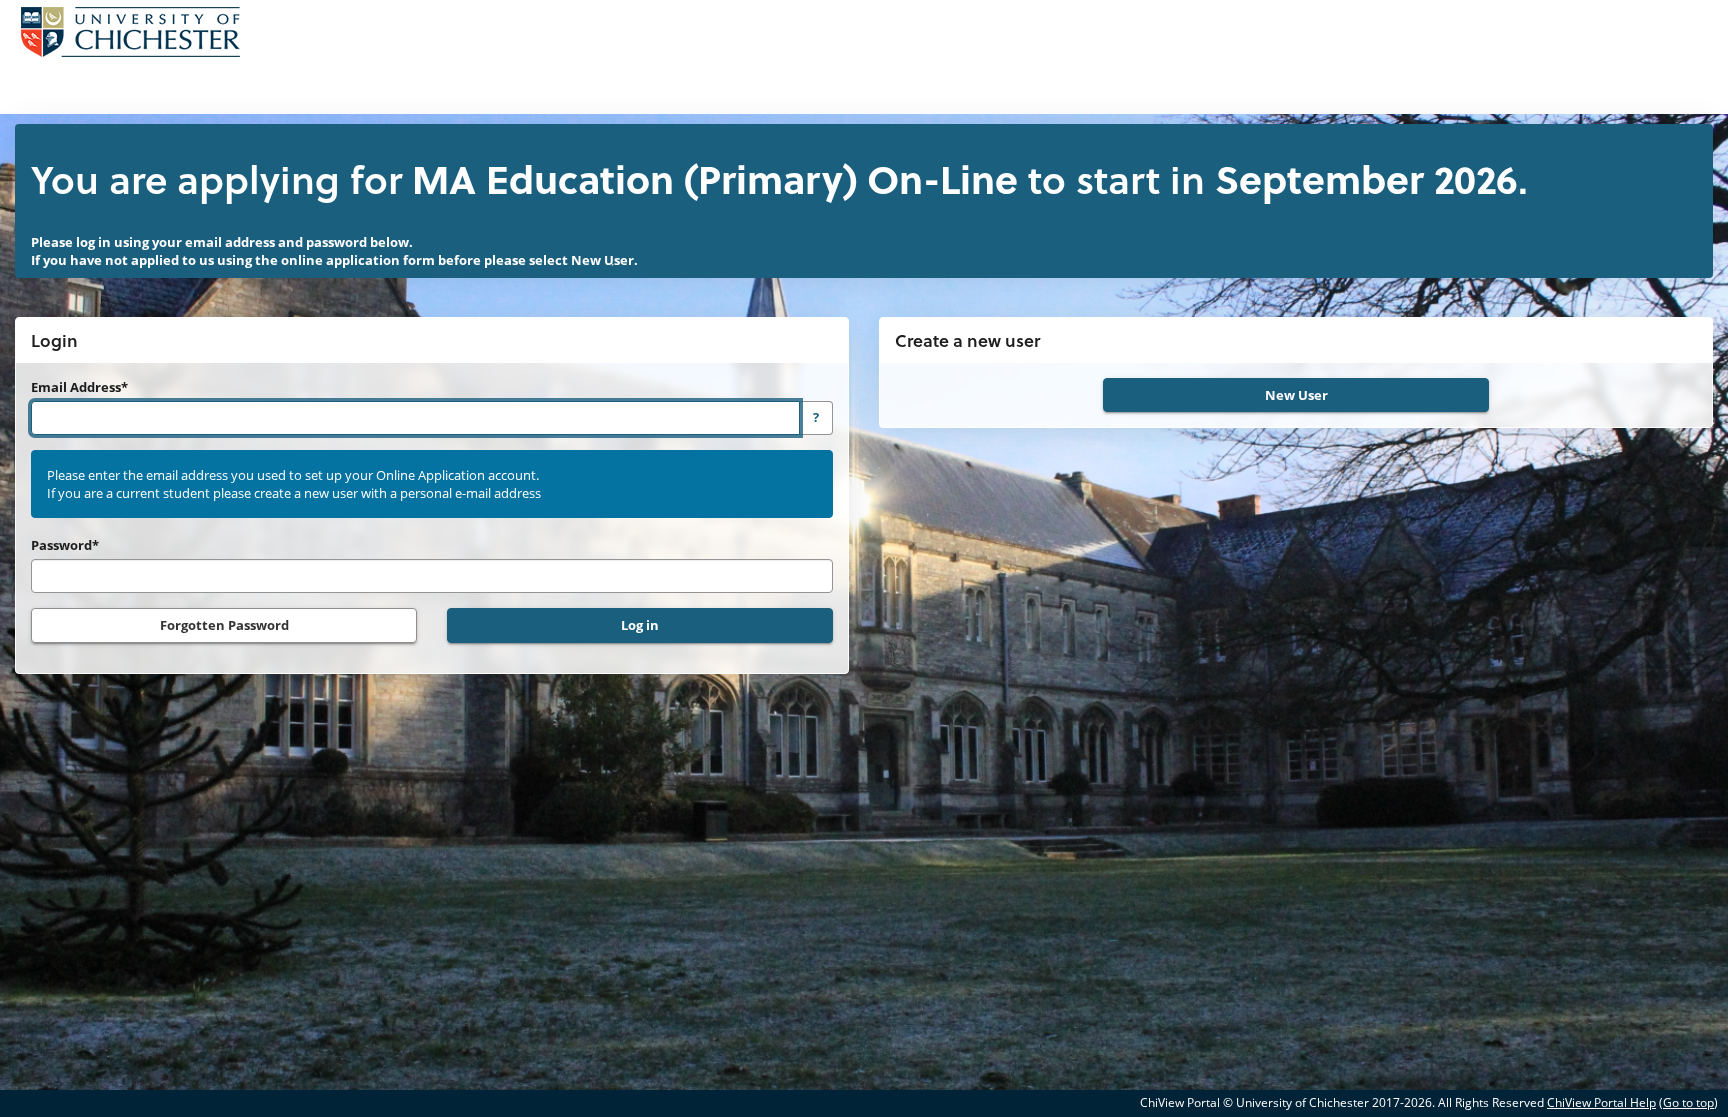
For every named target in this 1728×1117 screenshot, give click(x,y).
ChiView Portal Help (1601, 1102)
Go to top (1688, 1102)
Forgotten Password (224, 625)
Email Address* (79, 387)
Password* (65, 545)
